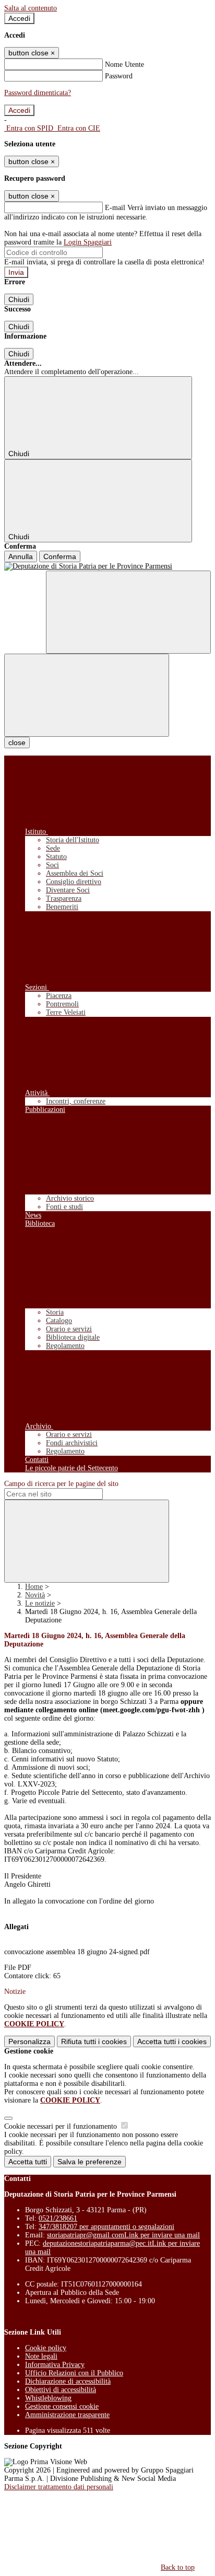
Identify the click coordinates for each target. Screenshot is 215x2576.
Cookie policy (46, 2348)
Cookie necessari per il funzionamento (62, 2126)
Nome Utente (124, 65)
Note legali (41, 2356)
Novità (35, 1595)
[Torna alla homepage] (107, 566)
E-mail (115, 208)
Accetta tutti (172, 2041)
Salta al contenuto (31, 8)
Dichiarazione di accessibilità (68, 2381)
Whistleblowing (48, 2398)
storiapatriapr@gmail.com (123, 2235)
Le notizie (40, 1603)
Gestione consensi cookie (62, 2406)
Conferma (60, 556)
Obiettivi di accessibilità (61, 2390)
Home (34, 1587)
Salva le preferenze (89, 2162)
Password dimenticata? (38, 93)
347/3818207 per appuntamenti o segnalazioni (106, 2227)
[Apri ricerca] (128, 612)
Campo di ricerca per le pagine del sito (61, 1484)
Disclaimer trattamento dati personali (59, 2487)
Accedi (19, 18)
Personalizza (29, 2041)
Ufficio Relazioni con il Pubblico (74, 2373)
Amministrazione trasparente (67, 2415)
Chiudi (19, 299)
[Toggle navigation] (87, 695)
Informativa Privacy (55, 2365)
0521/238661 (58, 2218)
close (17, 742)
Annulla (21, 556)
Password (119, 76)
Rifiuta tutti (94, 2041)
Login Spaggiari (88, 242)
